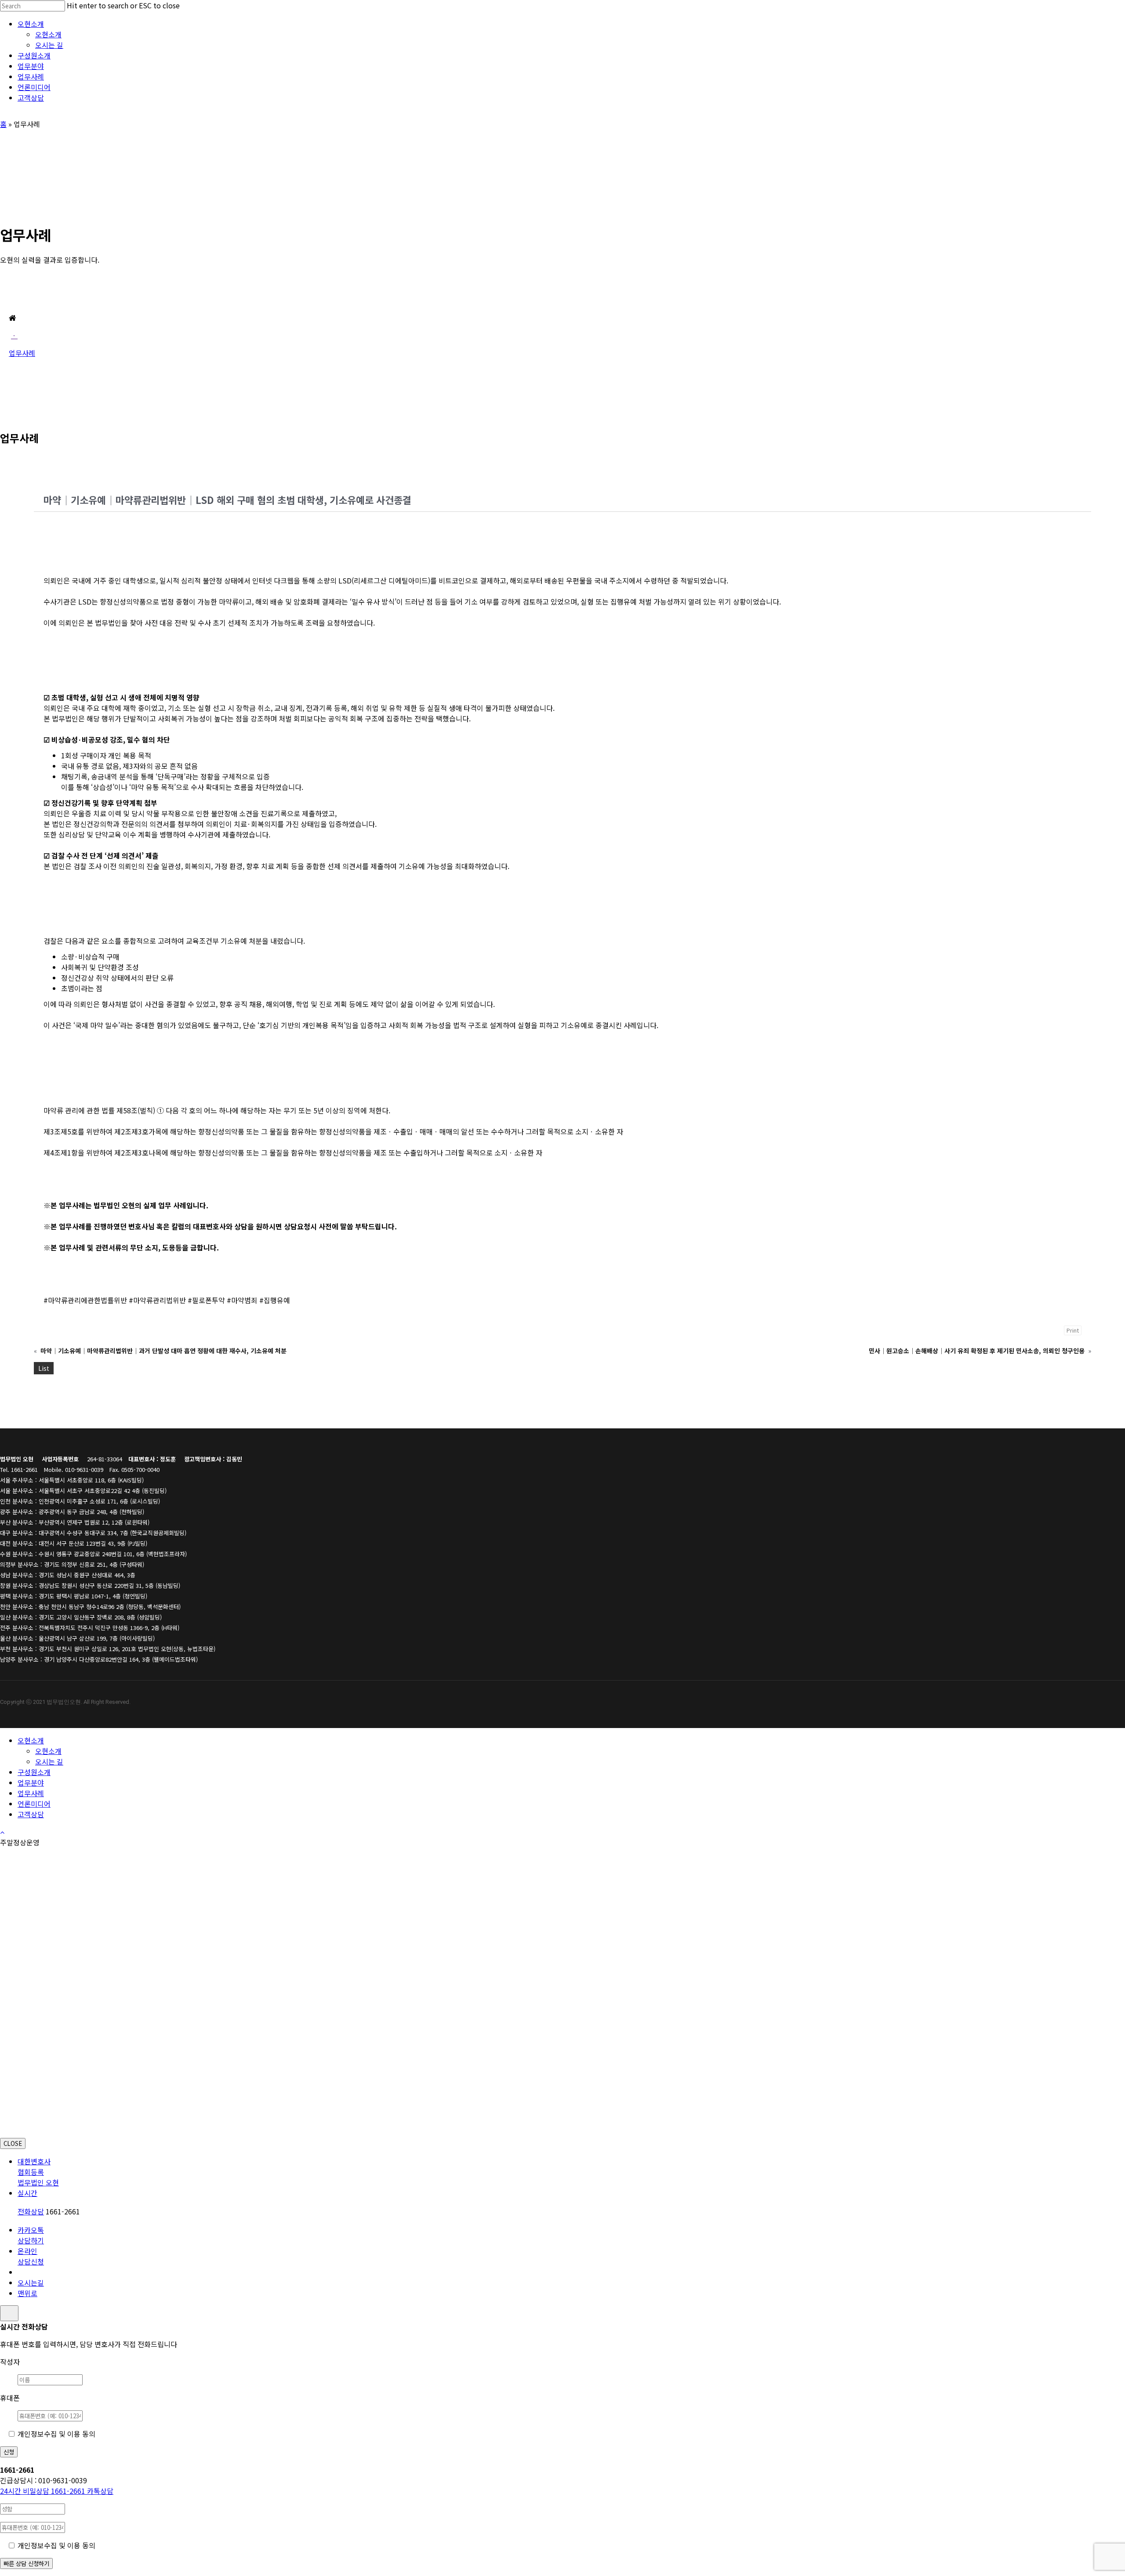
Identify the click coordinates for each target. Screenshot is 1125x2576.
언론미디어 (34, 1804)
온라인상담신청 (31, 2256)
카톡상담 (100, 2491)
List (44, 1368)
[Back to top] (2, 1832)
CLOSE (13, 2143)
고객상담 (31, 1814)
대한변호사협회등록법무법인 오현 (38, 2172)
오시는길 (31, 2283)
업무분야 (31, 1783)
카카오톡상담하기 (31, 2235)
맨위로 (27, 2293)
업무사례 (31, 1793)
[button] (14, 335)
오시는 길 (49, 1761)
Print (1073, 1330)
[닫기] (9, 2313)
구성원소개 (34, 1772)
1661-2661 (44, 2491)
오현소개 (31, 1740)
